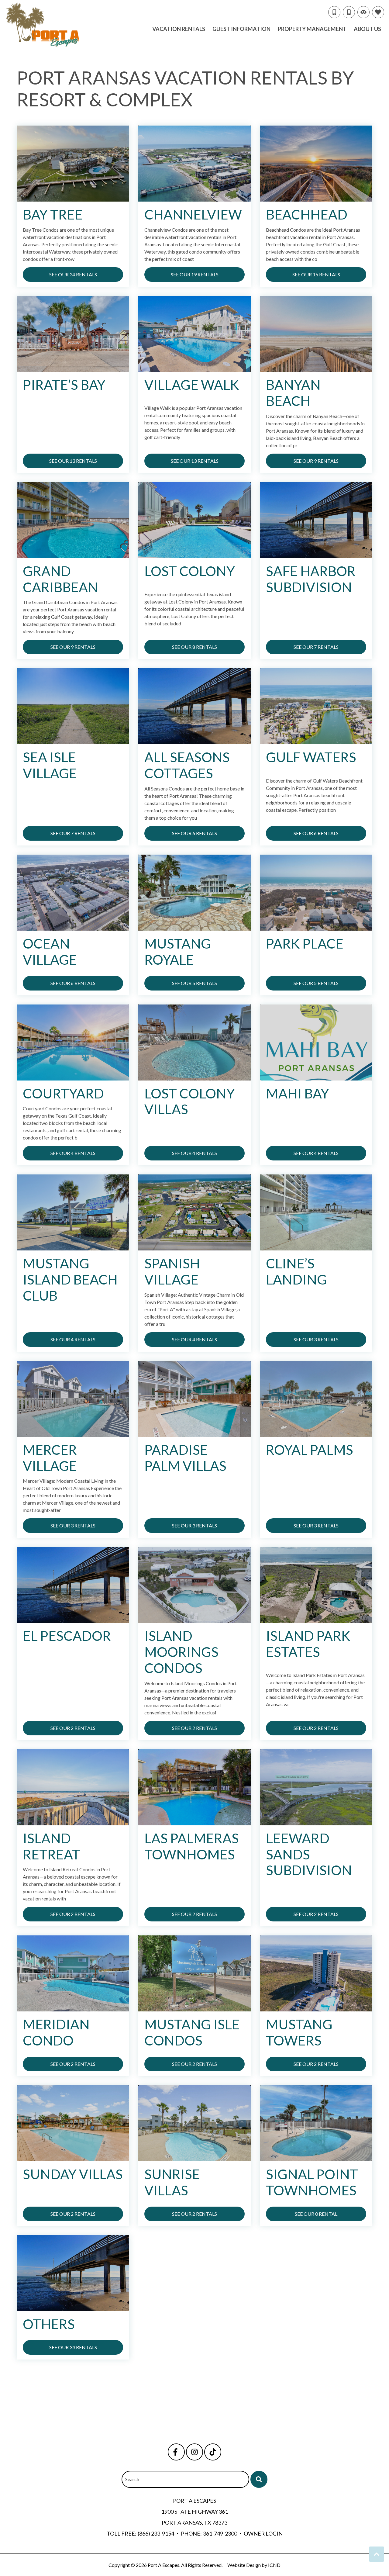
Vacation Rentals (179, 29)
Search (132, 2479)
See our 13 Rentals (73, 461)
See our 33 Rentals (73, 2347)
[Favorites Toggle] (378, 12)
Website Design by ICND (254, 2565)
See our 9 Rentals (316, 461)
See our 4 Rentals (73, 1153)
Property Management (312, 29)
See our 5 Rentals (194, 983)
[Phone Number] (349, 12)
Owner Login (263, 2533)
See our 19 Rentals (195, 274)
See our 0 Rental (316, 2214)
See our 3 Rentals (316, 1339)
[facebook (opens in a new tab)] (176, 2452)
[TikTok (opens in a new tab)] (213, 2452)
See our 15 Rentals (316, 274)
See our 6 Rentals (194, 833)
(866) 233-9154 (156, 2533)
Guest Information (241, 29)
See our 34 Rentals (73, 274)
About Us (367, 29)
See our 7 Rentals (316, 647)
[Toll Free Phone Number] (334, 12)
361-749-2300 (220, 2533)
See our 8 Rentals (194, 647)
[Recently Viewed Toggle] (363, 12)
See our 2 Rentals (73, 1728)
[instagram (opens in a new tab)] (194, 2452)
